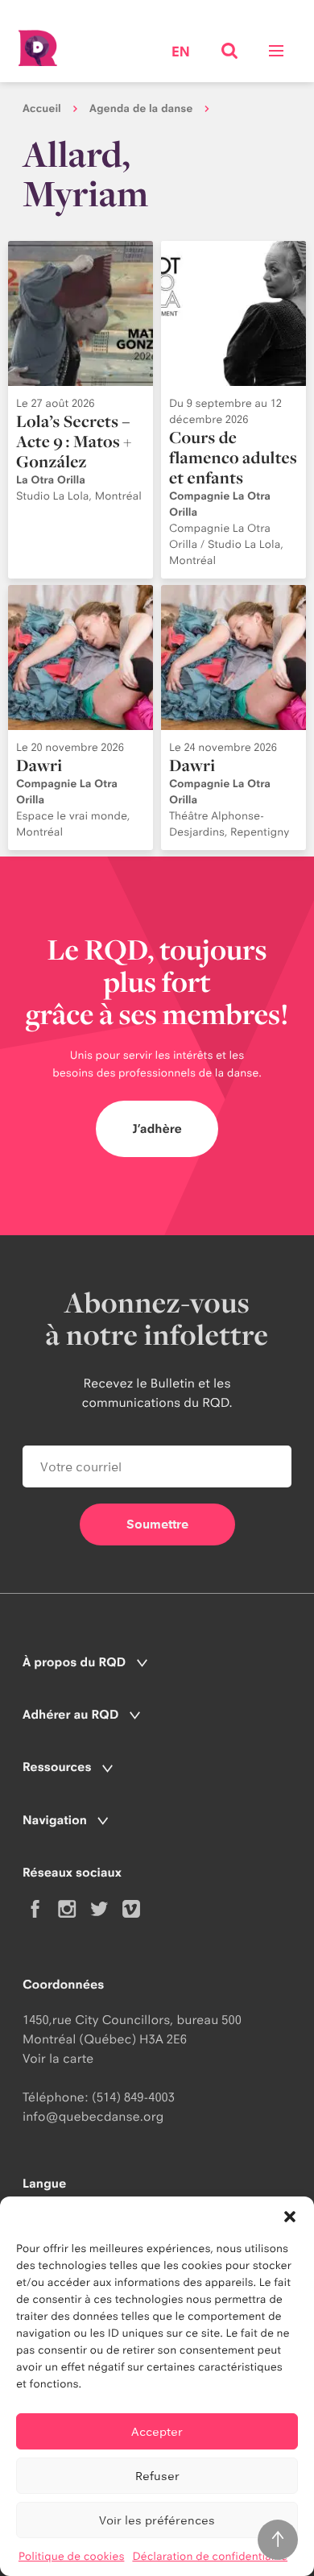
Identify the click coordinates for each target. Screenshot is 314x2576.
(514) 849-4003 (133, 2097)
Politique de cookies (72, 2557)
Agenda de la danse (141, 109)
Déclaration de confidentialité (210, 2557)
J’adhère (157, 1128)
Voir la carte (58, 2058)
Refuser (157, 2476)
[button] (290, 2217)
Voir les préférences (157, 2520)
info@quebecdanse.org (93, 2116)
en (181, 53)
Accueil (42, 109)
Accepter (157, 2431)
